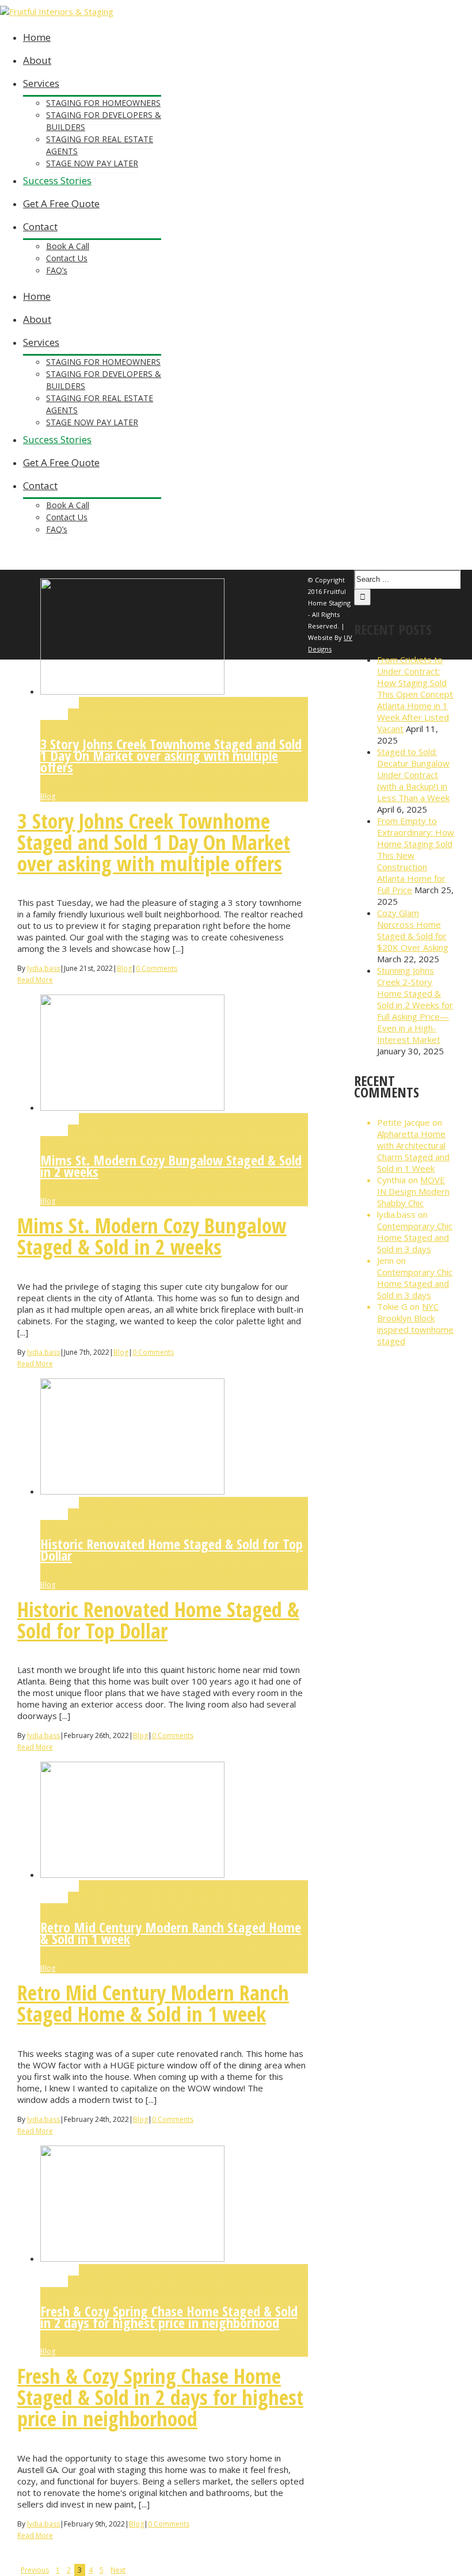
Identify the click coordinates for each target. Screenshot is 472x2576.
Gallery (54, 714)
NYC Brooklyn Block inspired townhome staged (415, 1324)
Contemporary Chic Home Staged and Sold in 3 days (415, 1237)
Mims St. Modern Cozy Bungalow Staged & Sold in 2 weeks (171, 1166)
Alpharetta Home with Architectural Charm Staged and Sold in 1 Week (413, 1151)
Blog (48, 796)
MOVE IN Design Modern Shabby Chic (413, 1191)
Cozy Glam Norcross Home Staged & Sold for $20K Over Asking (413, 930)
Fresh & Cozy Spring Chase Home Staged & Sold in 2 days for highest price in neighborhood (169, 2317)
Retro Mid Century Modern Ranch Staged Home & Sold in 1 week (171, 1933)
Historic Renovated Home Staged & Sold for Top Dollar (172, 1550)
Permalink (60, 703)
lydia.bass (43, 968)
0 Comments (157, 968)
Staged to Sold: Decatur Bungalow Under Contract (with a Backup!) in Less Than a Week (413, 775)
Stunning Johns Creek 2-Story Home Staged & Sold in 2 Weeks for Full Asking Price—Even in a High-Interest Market (415, 1005)
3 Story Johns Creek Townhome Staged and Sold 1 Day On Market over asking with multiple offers (171, 755)
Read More (35, 980)
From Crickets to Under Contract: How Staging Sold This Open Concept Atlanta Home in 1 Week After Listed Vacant (415, 694)
